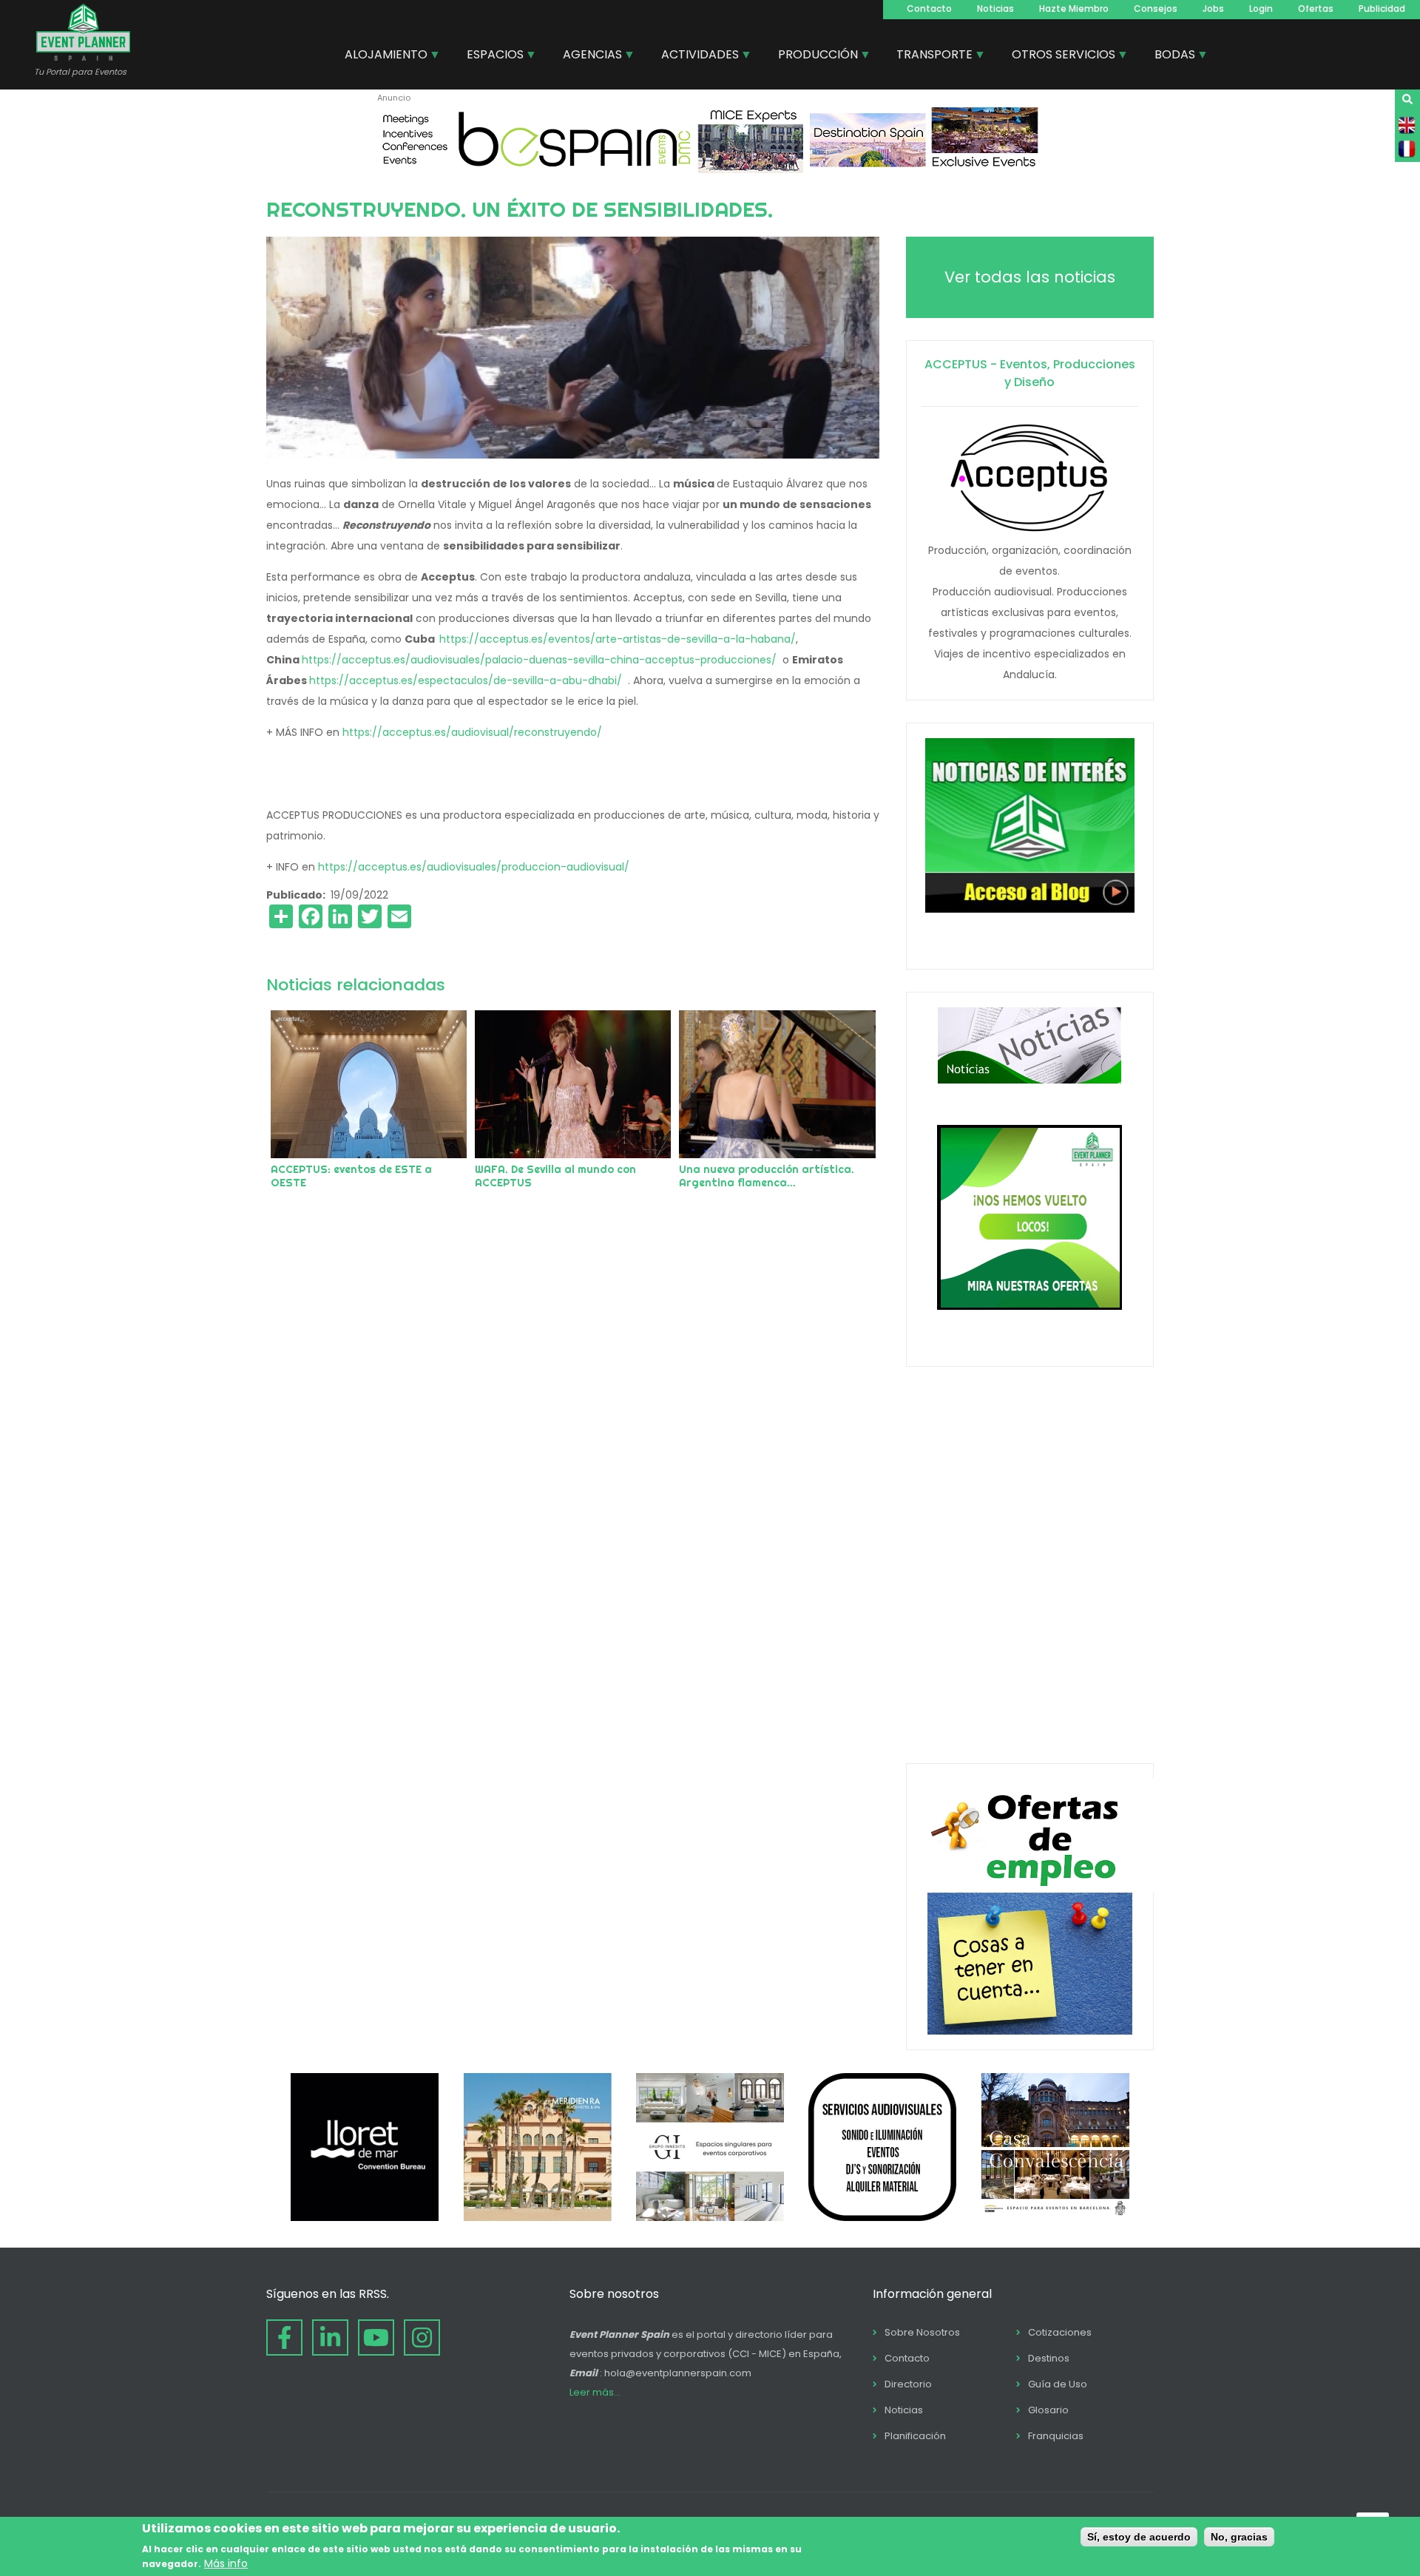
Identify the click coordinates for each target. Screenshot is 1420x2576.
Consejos (1156, 9)
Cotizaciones (1060, 2332)
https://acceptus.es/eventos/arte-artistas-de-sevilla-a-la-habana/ (618, 639)
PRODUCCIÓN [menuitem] (812, 56)
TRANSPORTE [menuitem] (929, 56)
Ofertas (1316, 9)
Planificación (915, 2436)
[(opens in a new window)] (710, 169)
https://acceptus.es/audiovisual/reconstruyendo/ (472, 732)
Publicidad (1382, 9)
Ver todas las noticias (1030, 277)
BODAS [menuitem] (1169, 56)
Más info (226, 2563)
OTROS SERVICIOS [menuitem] (1058, 56)
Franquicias (1056, 2436)
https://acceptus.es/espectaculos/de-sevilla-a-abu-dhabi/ (467, 680)
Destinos (1049, 2358)
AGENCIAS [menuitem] (587, 56)
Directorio (908, 2384)
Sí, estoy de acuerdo (1139, 2537)
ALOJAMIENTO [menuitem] (381, 56)
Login (1261, 9)
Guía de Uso (1058, 2384)
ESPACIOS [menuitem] (490, 56)
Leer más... (595, 2392)
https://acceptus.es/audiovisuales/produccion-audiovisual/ (475, 867)
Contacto (929, 9)
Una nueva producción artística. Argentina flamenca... (767, 1176)
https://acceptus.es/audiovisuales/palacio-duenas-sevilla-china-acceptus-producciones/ (539, 660)
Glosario (1048, 2410)
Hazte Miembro (1074, 9)
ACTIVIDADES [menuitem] (694, 56)
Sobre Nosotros (922, 2332)
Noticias (995, 9)
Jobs (1213, 9)
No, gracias (1239, 2537)
